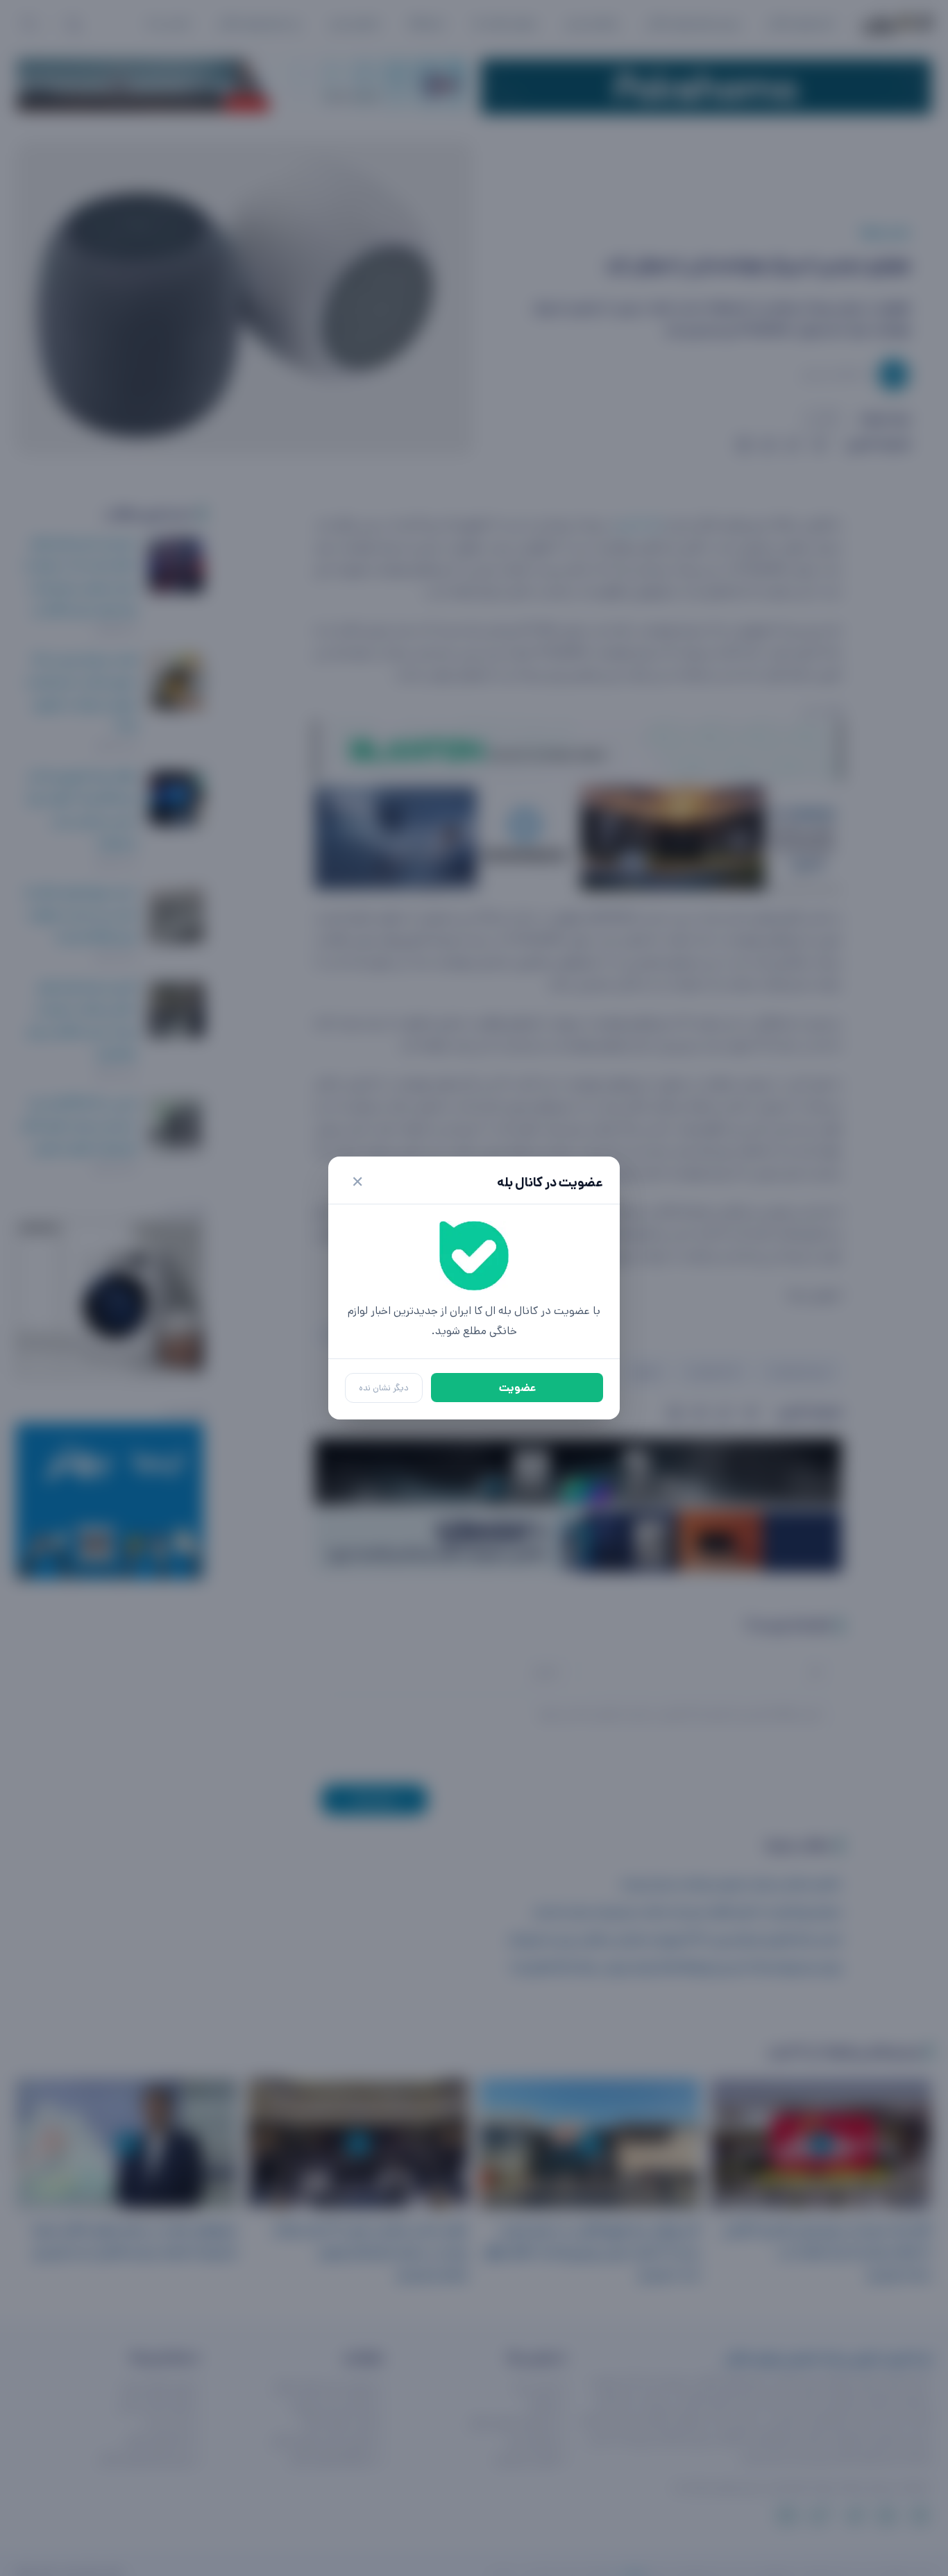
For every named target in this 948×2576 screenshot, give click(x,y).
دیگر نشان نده (384, 1388)
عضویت (517, 1388)
